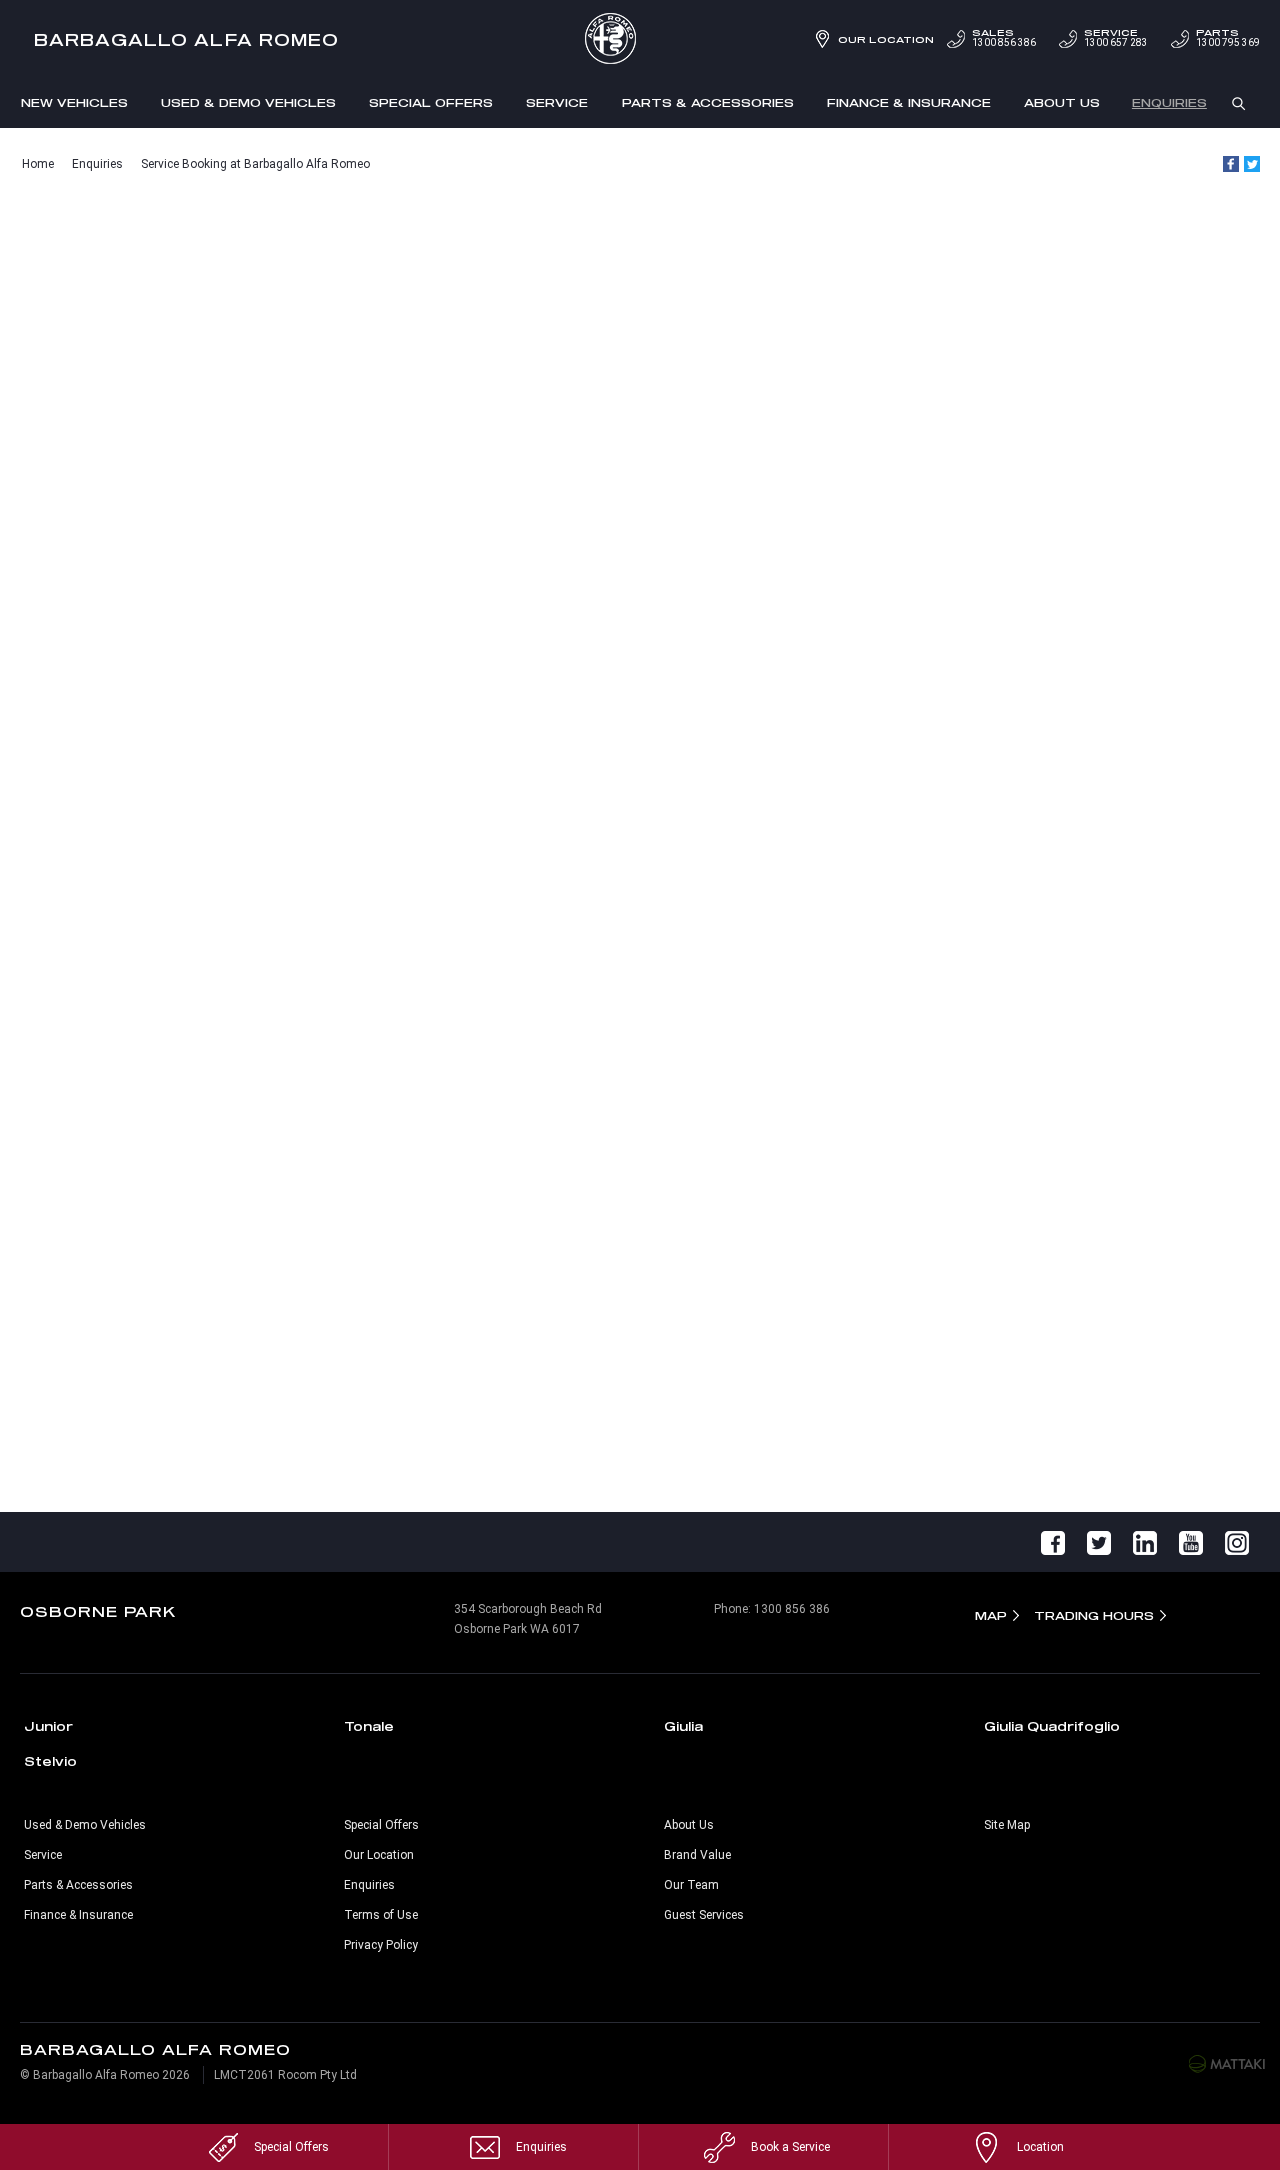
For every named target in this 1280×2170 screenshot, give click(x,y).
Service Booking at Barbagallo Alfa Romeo (255, 164)
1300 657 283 (1116, 38)
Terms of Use (381, 1915)
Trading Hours (1094, 1615)
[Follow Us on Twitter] (1099, 1542)
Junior (48, 1726)
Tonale (369, 1726)
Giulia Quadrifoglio (1052, 1726)
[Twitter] (1252, 164)
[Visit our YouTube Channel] (1191, 1542)
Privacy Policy (381, 1945)
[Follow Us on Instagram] (1237, 1542)
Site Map (1007, 1825)
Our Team (691, 1885)
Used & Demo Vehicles (248, 102)
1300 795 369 (1228, 38)
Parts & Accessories (708, 102)
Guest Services (704, 1915)
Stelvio (50, 1761)
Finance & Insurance (909, 102)
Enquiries (1169, 102)
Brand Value (697, 1855)
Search (1239, 101)
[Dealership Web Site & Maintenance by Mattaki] (1227, 2063)
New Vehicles (74, 102)
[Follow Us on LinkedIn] (1145, 1542)
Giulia (683, 1726)
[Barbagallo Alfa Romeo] (640, 40)
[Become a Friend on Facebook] (1053, 1542)
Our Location (886, 39)
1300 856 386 (1004, 38)
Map (991, 1615)
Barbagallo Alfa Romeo (187, 39)
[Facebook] (1231, 164)
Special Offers (431, 102)
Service (557, 102)
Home (38, 164)
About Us (1062, 102)
